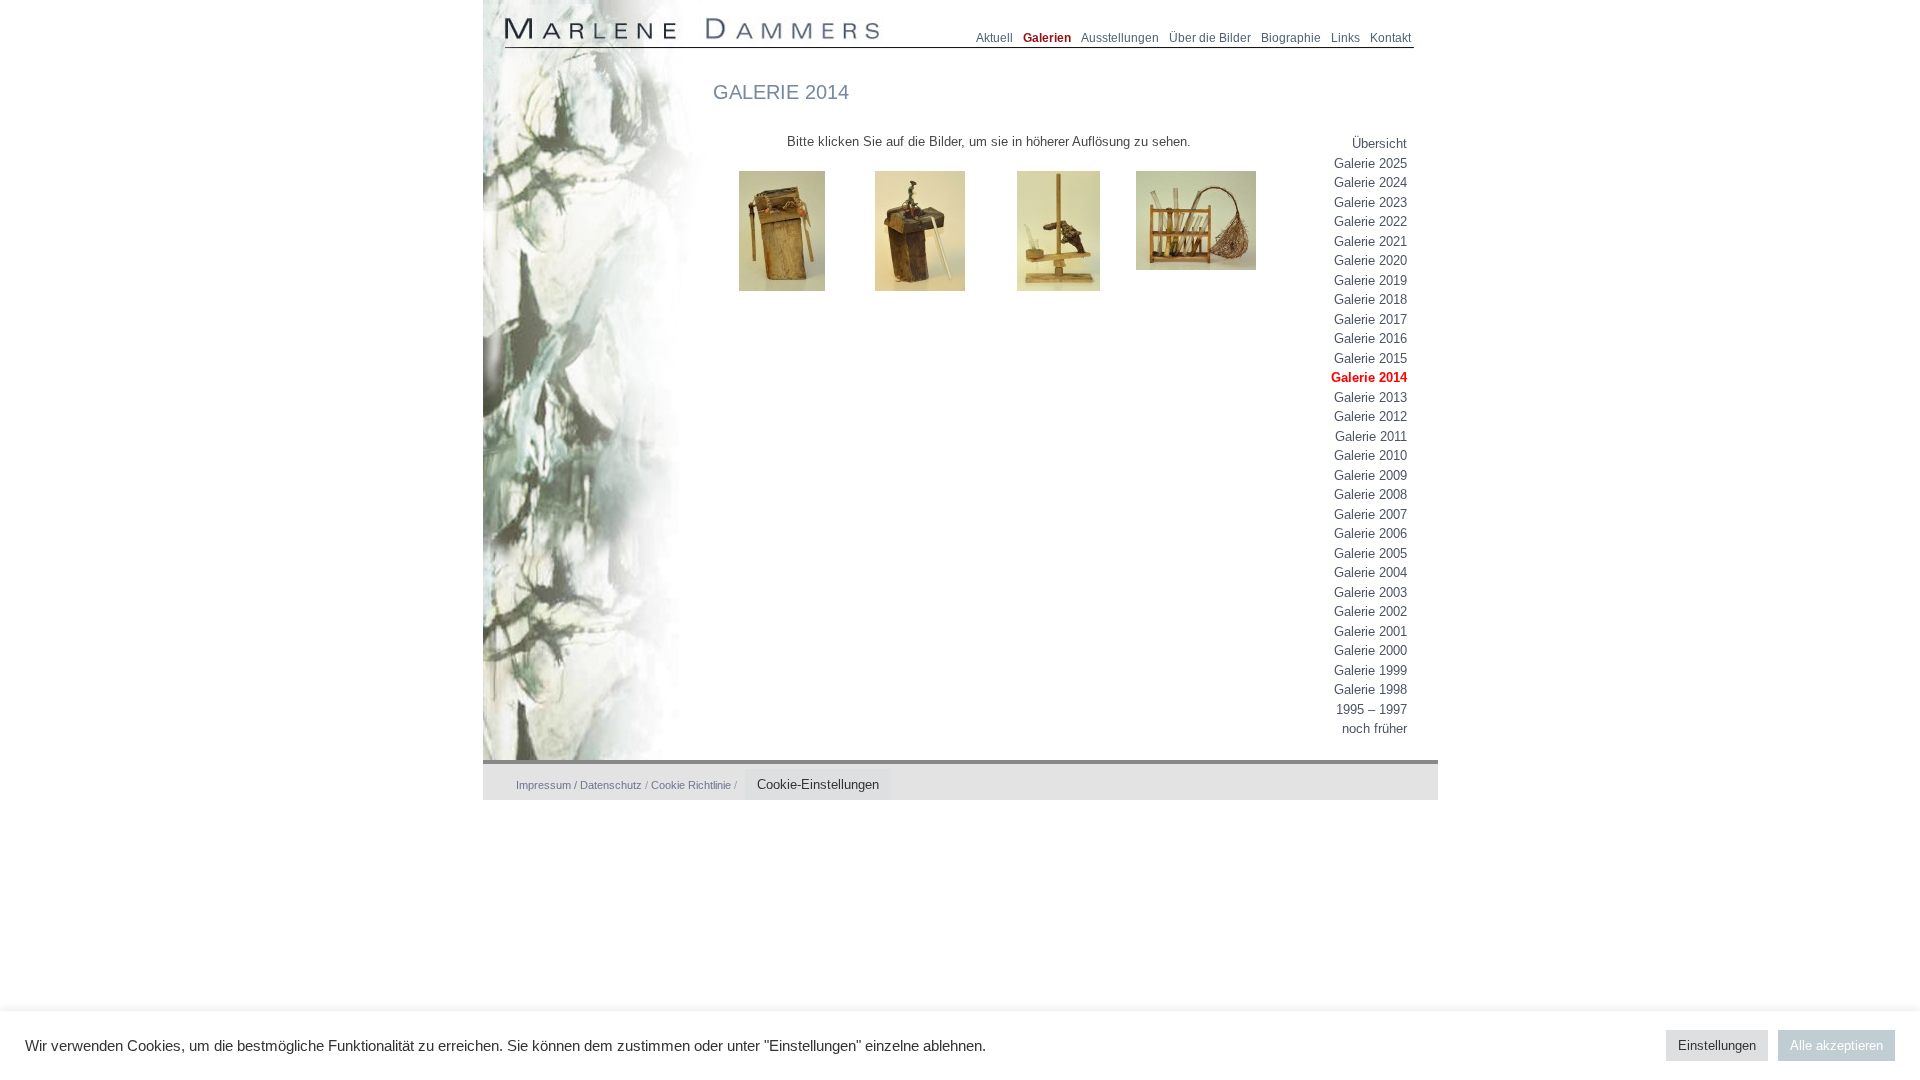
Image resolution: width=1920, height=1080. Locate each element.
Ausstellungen (1120, 38)
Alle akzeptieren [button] (1836, 1045)
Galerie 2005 (1370, 553)
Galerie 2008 (1370, 494)
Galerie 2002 (1370, 611)
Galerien (1047, 38)
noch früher (1374, 728)
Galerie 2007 (1370, 514)
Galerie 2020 (1370, 260)
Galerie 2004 (1370, 572)
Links (1345, 38)
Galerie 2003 (1370, 592)
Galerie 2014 (1369, 377)
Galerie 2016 (1370, 338)
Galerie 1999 (1370, 670)
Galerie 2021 (1370, 241)
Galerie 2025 (1370, 163)
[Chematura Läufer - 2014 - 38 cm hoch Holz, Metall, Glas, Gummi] (920, 299)
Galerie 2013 (1370, 397)
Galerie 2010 (1370, 455)
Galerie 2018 (1370, 299)
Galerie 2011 (1371, 436)
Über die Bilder (1210, 38)
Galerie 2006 (1370, 533)
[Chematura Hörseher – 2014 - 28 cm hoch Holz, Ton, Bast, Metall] (782, 299)
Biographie (1291, 38)
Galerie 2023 (1370, 202)
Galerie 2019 (1370, 280)
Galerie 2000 (1370, 650)
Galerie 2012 (1370, 416)
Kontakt (1390, 38)
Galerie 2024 (1370, 182)
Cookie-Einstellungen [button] (818, 784)
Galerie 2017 (1370, 319)
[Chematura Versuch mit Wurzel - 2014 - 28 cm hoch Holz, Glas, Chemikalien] (1196, 278)
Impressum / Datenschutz (580, 785)
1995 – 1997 (1371, 709)
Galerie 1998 (1370, 689)
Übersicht (1379, 143)
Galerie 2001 (1370, 631)
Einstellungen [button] (1717, 1045)
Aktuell (994, 38)
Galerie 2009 (1370, 475)
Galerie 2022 (1370, 221)
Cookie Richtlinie (691, 785)
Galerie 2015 (1370, 358)
